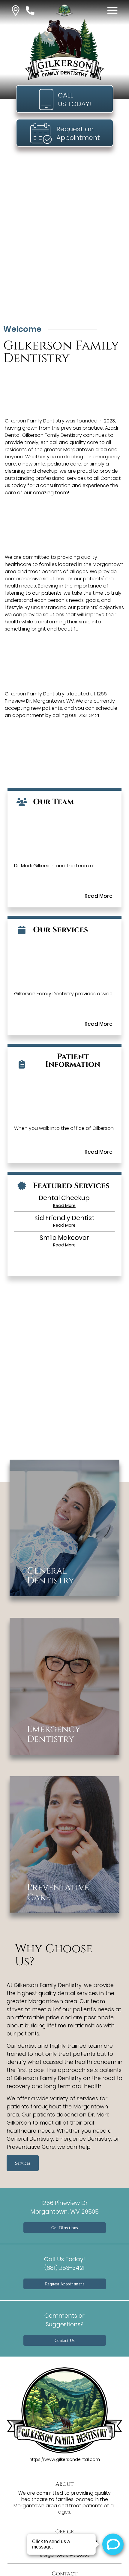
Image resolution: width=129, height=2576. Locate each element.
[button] (16, 11)
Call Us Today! (64, 2263)
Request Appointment (65, 2284)
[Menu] (112, 10)
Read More (99, 896)
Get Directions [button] (65, 2228)
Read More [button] (64, 1205)
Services (23, 2163)
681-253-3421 (84, 715)
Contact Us (65, 2340)
